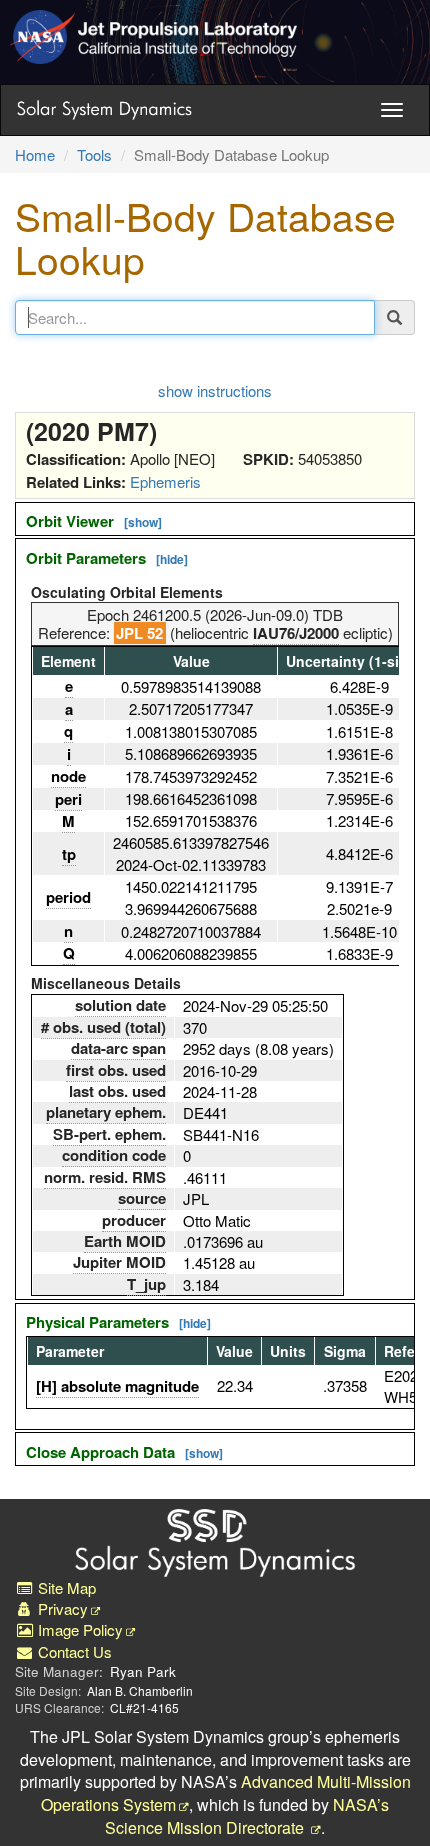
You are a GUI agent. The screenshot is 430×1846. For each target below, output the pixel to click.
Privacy (61, 1608)
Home (35, 154)
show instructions (215, 390)
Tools (94, 154)
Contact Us (73, 1651)
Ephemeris (165, 481)
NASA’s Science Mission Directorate (247, 1816)
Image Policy (78, 1629)
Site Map (65, 1587)
